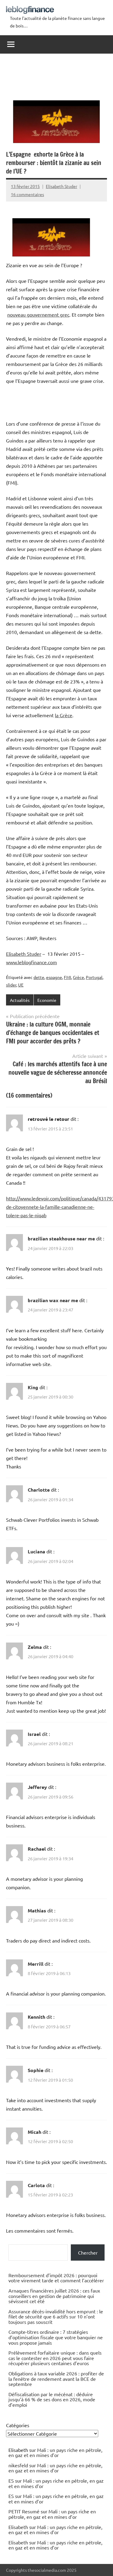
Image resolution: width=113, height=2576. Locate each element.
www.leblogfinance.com (31, 962)
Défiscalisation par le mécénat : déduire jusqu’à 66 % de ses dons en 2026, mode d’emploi (52, 2399)
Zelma (35, 1647)
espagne (54, 977)
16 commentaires (27, 194)
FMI (67, 977)
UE (21, 985)
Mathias (37, 1910)
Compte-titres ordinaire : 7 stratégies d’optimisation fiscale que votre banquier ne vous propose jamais (56, 2337)
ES (11, 2481)
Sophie (36, 2070)
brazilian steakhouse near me (61, 1238)
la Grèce (64, 715)
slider (11, 985)
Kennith (36, 2017)
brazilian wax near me (53, 1300)
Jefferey (37, 1787)
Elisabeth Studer (61, 186)
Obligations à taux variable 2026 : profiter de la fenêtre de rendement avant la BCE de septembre (56, 2379)
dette (39, 977)
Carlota (36, 2185)
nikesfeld (18, 2465)
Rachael (37, 1849)
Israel (34, 1734)
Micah (35, 2132)
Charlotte (39, 1490)
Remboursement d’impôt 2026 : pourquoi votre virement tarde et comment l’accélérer (56, 2278)
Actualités (20, 1000)
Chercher (88, 2252)
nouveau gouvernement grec (38, 314)
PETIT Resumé (24, 2511)
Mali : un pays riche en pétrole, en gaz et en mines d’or (55, 2453)
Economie (47, 1000)
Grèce (78, 977)
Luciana (36, 1551)
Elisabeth (18, 2527)
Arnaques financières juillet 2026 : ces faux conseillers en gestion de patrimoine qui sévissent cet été (54, 2296)
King (33, 1387)
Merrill (36, 1964)
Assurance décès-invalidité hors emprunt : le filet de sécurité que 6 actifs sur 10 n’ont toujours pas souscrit (56, 2317)
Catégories (18, 2425)
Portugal (94, 977)
